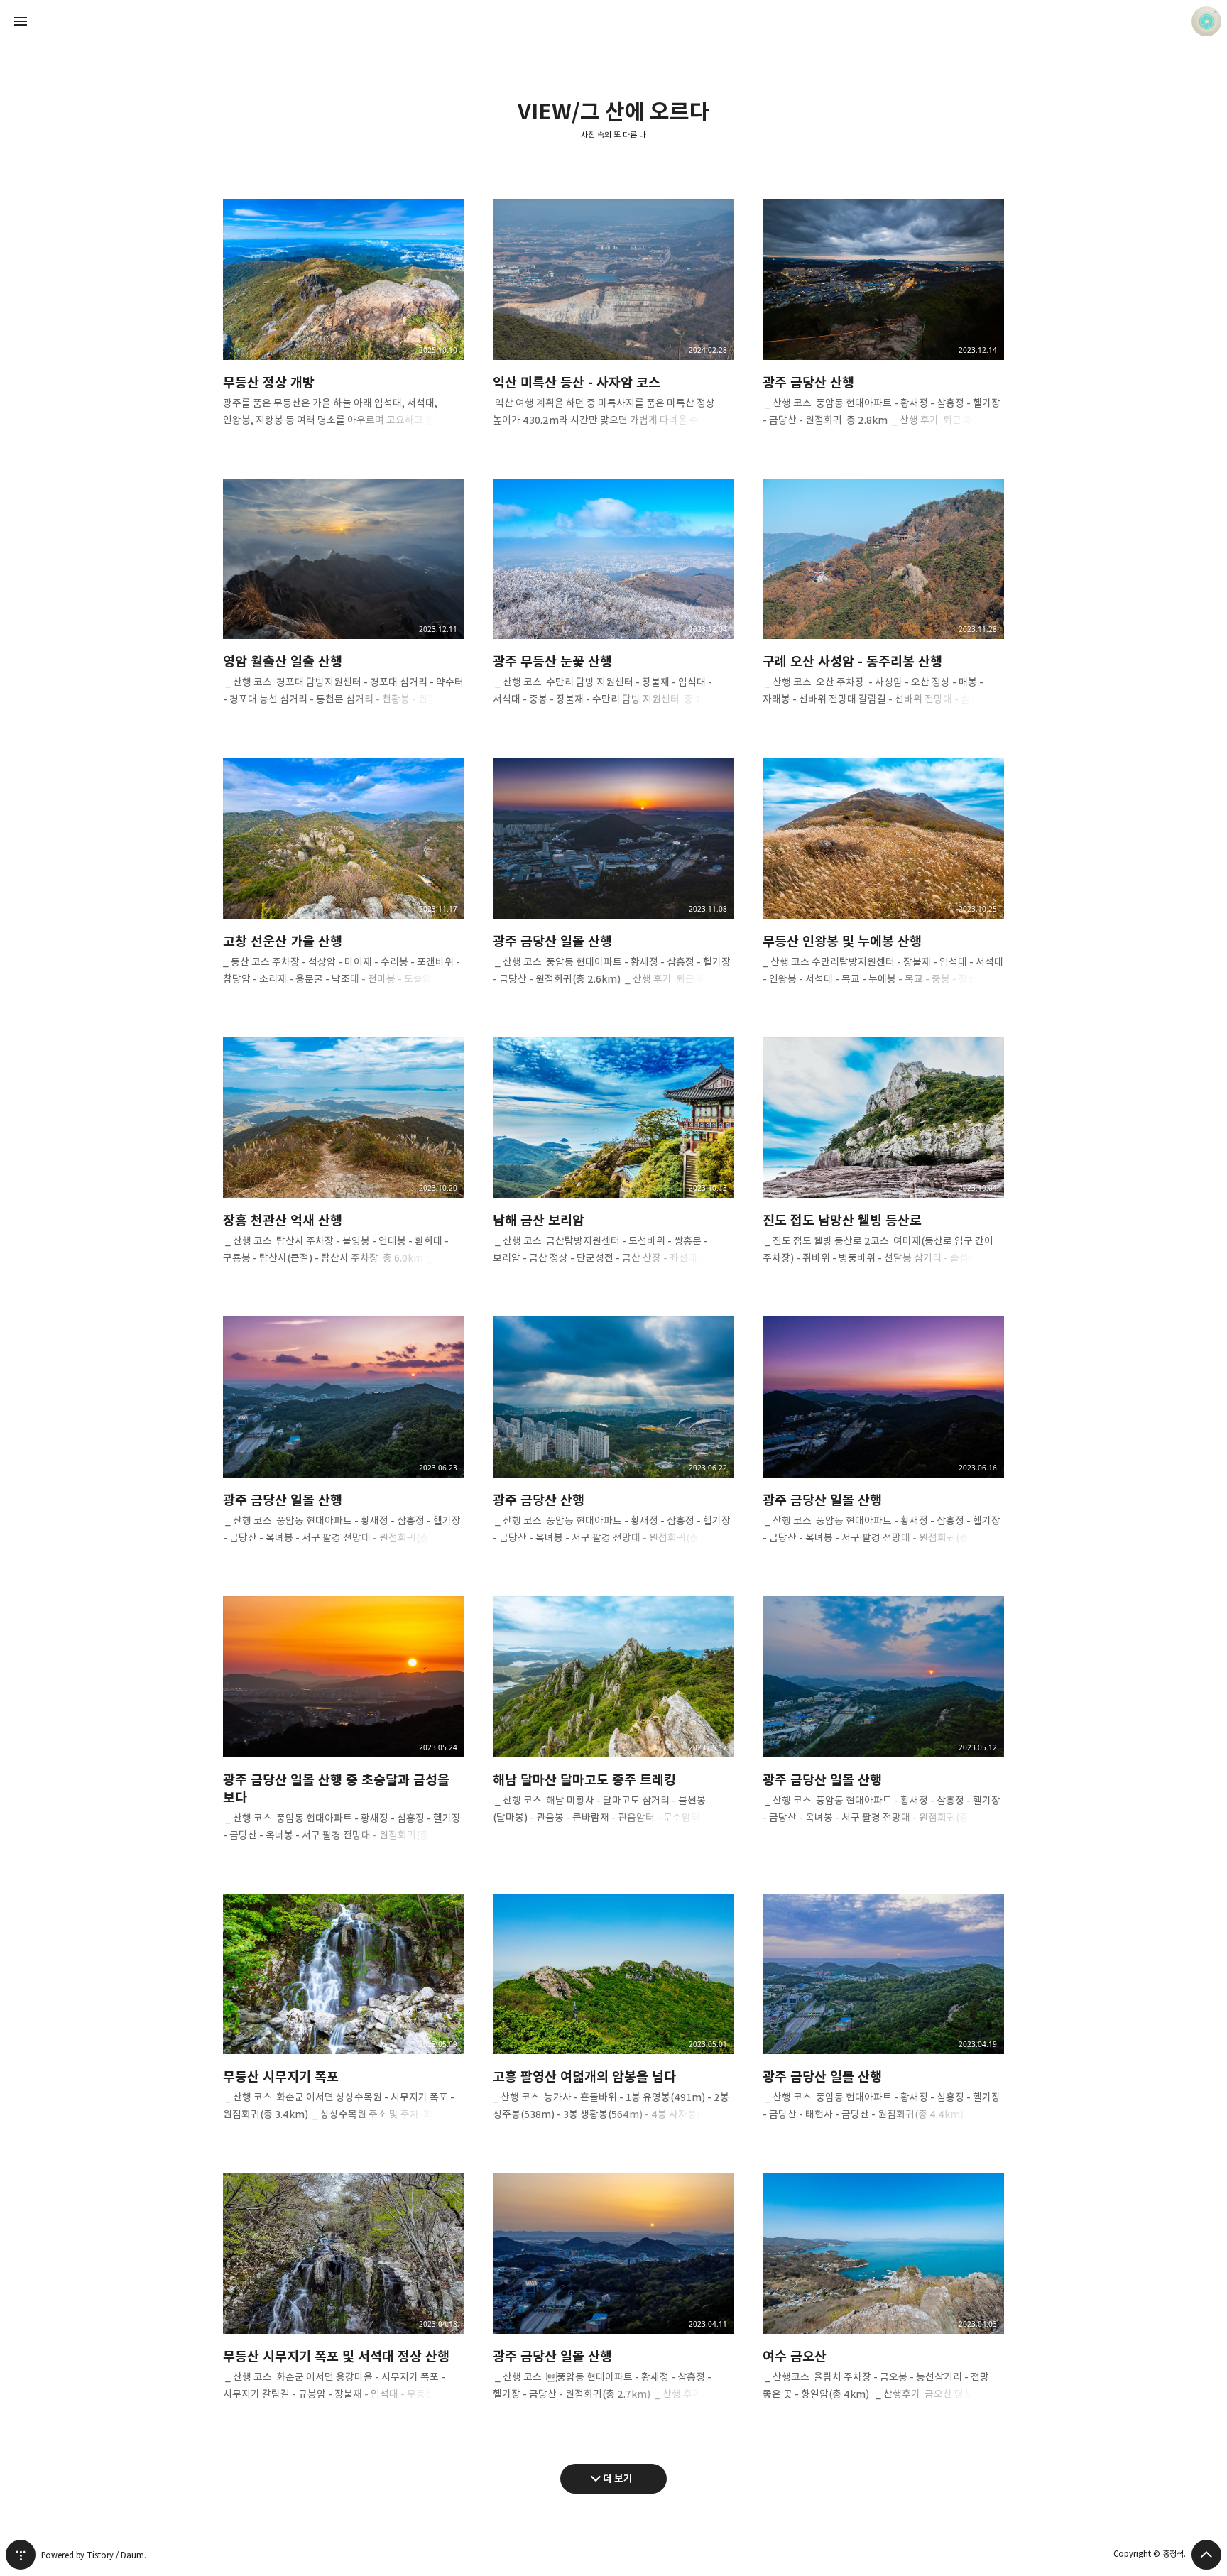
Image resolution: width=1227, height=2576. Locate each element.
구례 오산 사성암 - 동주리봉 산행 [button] (883, 604)
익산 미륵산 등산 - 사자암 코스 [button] (613, 324)
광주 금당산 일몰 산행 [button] (613, 883)
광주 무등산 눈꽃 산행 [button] (613, 604)
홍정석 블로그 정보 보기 (1206, 21)
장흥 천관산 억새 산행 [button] (344, 1163)
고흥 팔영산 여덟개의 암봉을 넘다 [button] (613, 2019)
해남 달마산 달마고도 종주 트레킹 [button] (613, 1722)
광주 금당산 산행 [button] (883, 324)
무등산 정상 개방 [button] (344, 324)
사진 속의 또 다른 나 (613, 135)
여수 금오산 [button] (883, 2298)
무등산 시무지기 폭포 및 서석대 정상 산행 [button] (344, 2298)
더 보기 (618, 2478)
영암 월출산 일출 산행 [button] (344, 604)
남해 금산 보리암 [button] (613, 1163)
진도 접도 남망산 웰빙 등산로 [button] (883, 1163)
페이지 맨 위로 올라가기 (1206, 2555)
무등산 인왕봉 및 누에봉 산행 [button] (883, 883)
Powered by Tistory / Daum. (94, 2555)
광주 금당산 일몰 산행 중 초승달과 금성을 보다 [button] (344, 1731)
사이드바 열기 (21, 21)
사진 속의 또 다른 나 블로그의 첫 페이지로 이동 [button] (613, 21)
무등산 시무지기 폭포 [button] (344, 2019)
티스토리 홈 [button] (21, 2555)
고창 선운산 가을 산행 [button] (344, 883)
